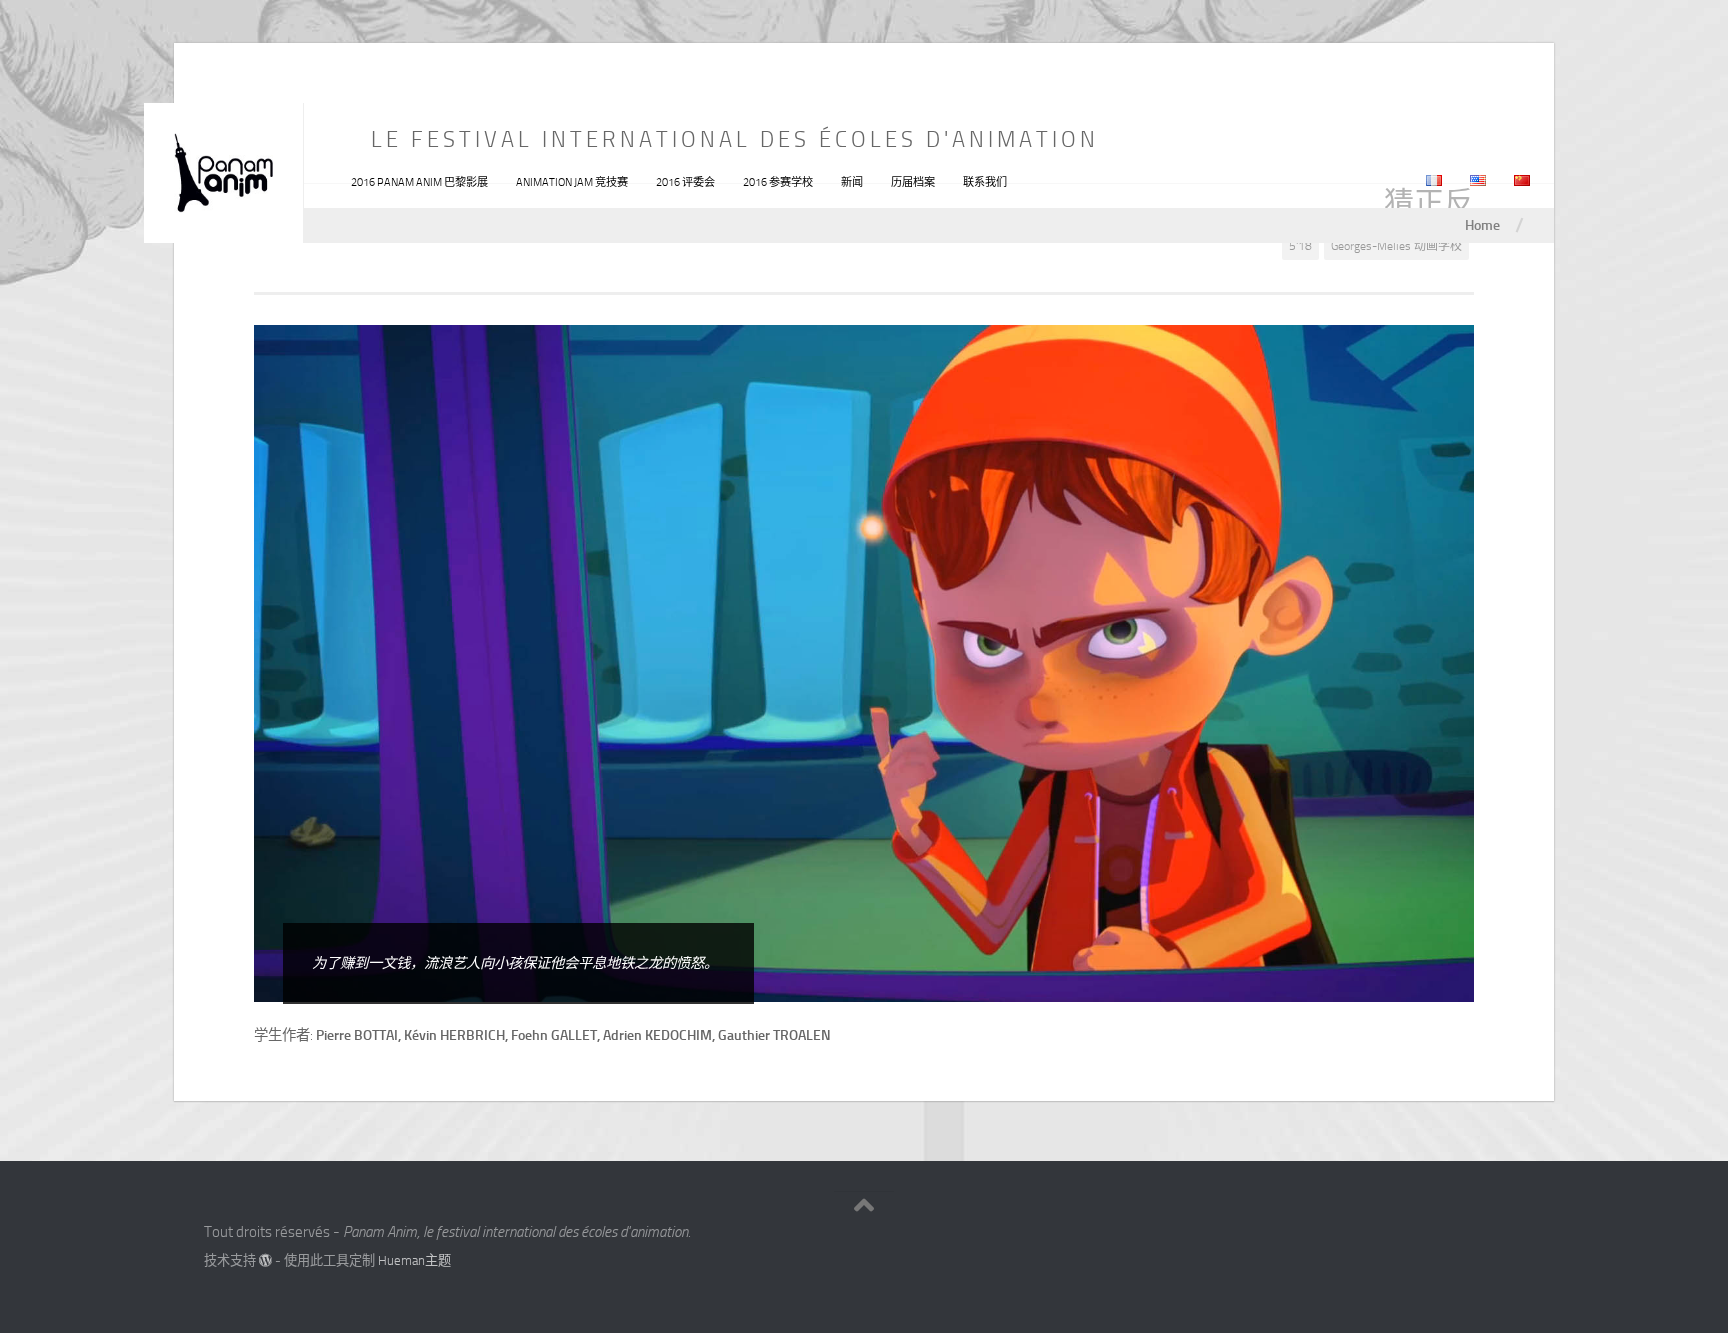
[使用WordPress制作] (265, 1260)
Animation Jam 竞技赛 (572, 182)
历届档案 (913, 182)
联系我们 (985, 182)
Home (1482, 225)
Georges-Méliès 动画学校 (1396, 246)
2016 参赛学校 (778, 182)
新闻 (852, 182)
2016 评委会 (685, 182)
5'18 (1300, 246)
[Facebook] (1474, 1239)
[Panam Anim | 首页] (224, 173)
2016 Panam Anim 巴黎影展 (419, 182)
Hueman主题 (414, 1260)
